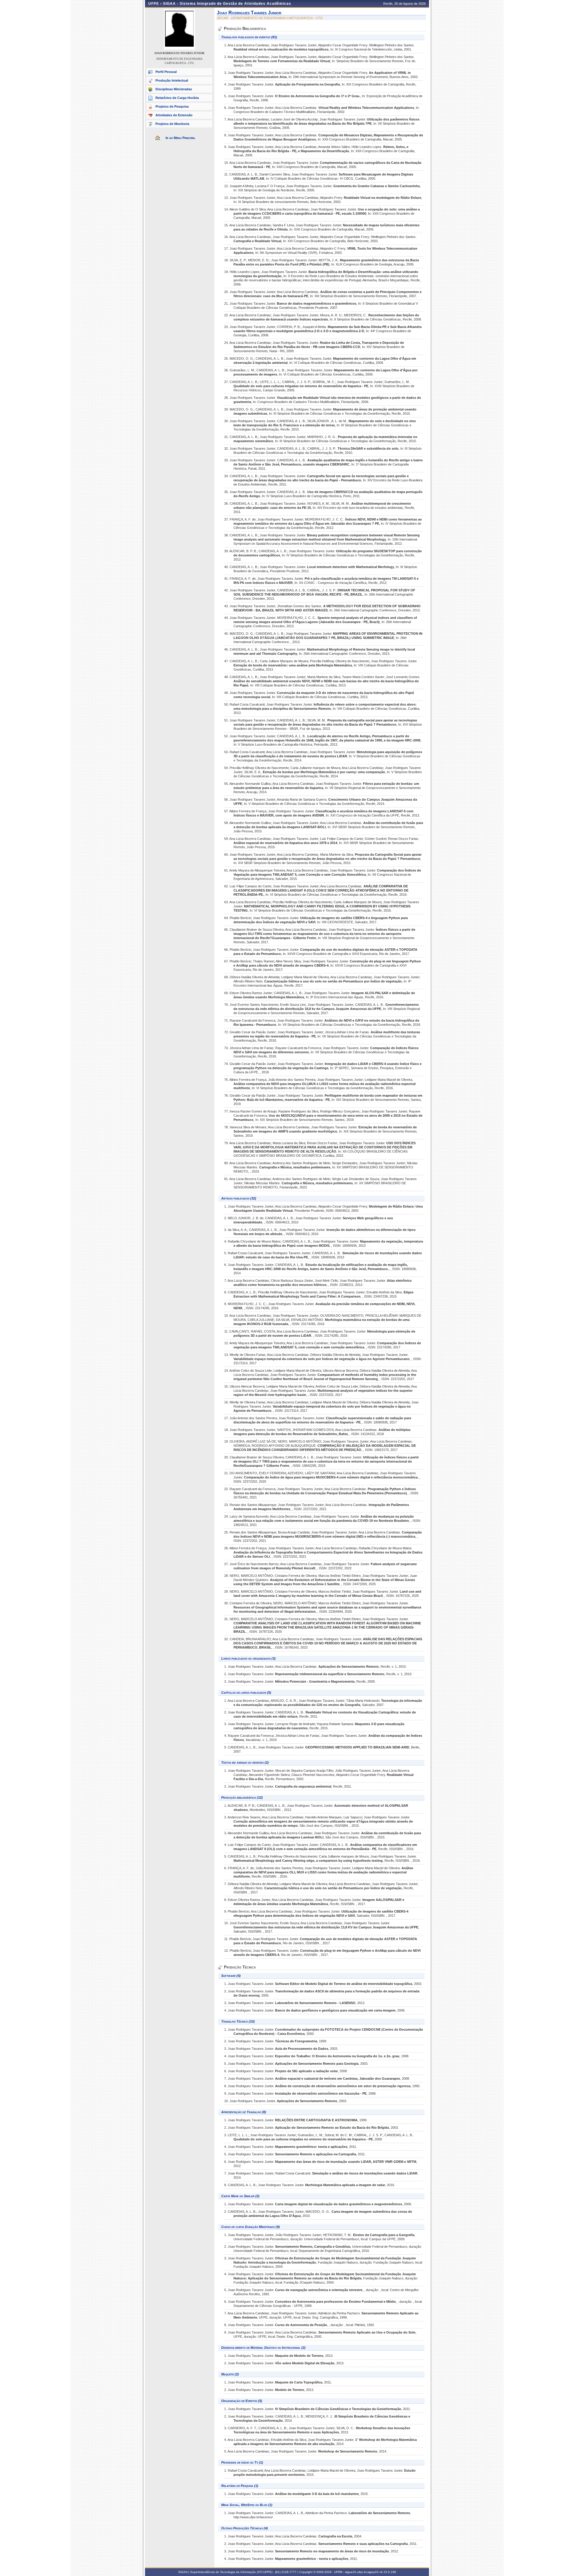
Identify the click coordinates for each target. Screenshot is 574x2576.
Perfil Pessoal (166, 72)
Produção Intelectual (172, 80)
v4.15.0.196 (388, 2572)
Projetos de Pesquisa (172, 106)
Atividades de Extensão (174, 115)
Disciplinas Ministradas (174, 89)
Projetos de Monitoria (172, 124)
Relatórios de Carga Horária (177, 98)
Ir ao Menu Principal (181, 138)
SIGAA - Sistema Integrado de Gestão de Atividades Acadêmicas (227, 4)
